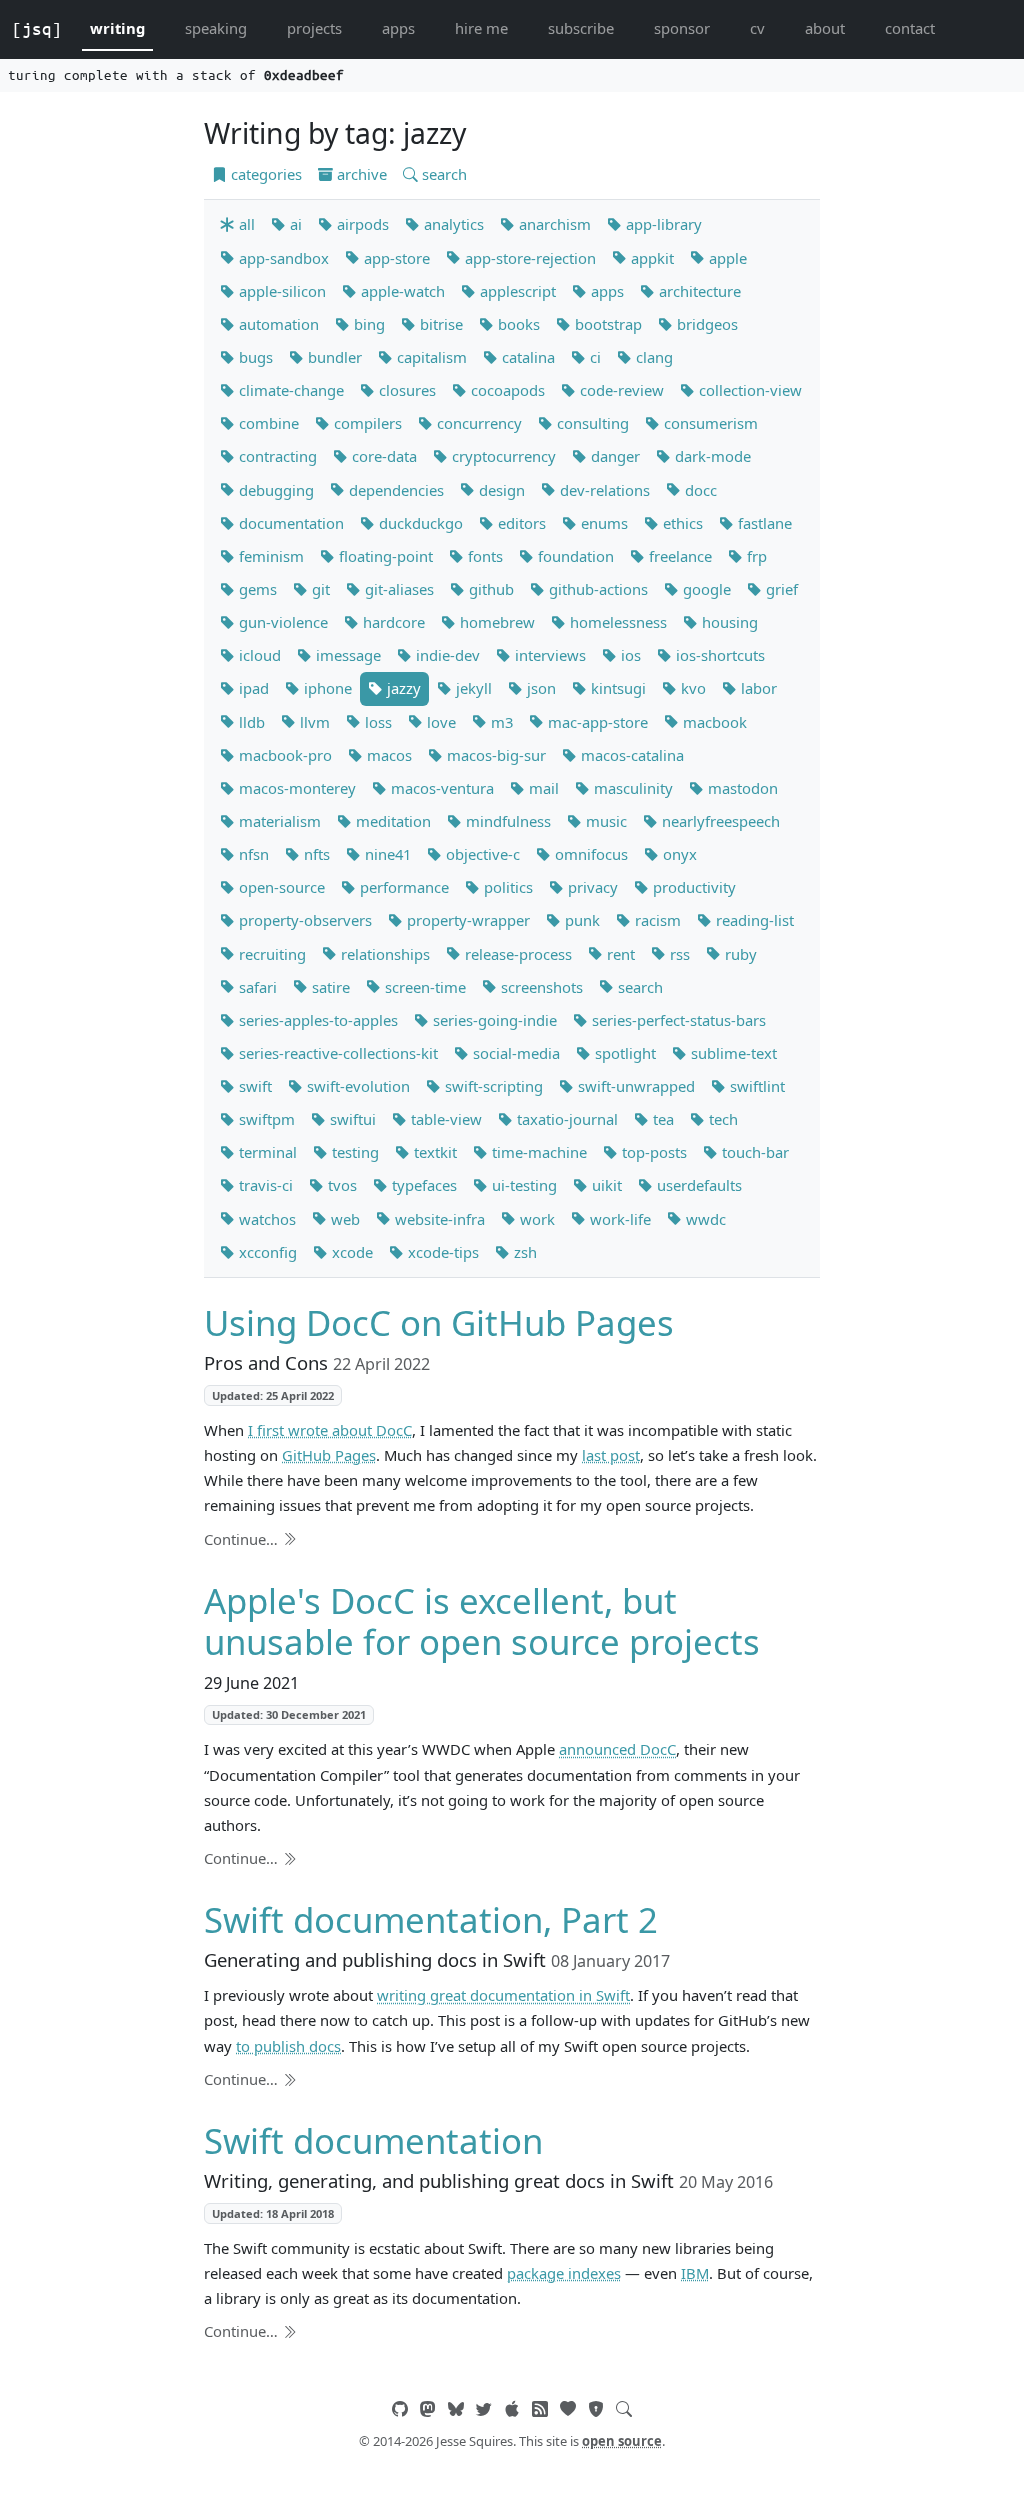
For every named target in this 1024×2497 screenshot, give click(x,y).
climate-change (289, 390)
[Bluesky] (456, 2409)
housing (728, 622)
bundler (333, 357)
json (539, 688)
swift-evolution (356, 1086)
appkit (650, 258)
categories (264, 174)
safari (256, 987)
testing (353, 1152)
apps (398, 28)
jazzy (402, 688)
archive (360, 174)
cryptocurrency (502, 456)
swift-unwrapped (634, 1086)
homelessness (616, 622)
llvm (313, 722)
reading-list (753, 920)
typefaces (422, 1185)
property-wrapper (466, 920)
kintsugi (616, 688)
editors (520, 523)
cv (757, 28)
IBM (695, 2273)
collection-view (748, 390)
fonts (483, 556)
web (343, 1219)
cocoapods (506, 390)
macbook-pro (283, 755)
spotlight (623, 1053)
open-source (280, 887)
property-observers (303, 920)
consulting (591, 423)
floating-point (384, 556)
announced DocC (617, 1749)
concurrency (477, 423)
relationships (383, 954)
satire (329, 987)
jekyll (472, 688)
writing (117, 28)
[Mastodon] (428, 2409)
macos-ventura (440, 788)
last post (611, 1455)
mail (542, 788)
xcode (350, 1252)
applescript (516, 291)
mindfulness (506, 821)
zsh (523, 1252)
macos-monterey (295, 788)
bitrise (439, 324)
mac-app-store (596, 722)
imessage (346, 655)
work (535, 1219)
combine (267, 423)
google (705, 589)
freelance (678, 556)
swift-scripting (492, 1086)
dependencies (394, 490)
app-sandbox (282, 258)
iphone (326, 688)
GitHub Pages (329, 1455)
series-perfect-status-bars (677, 1020)
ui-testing (522, 1185)
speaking (216, 28)
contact (910, 28)
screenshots (540, 987)
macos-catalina (630, 755)
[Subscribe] (540, 2409)
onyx (678, 854)
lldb (250, 722)
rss (678, 954)
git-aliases (397, 589)
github (489, 589)
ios (629, 655)
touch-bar (753, 1152)
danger (613, 456)
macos (387, 755)
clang (652, 357)
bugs (254, 357)
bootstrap (606, 324)
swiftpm (265, 1119)
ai (294, 224)
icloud (258, 655)
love (439, 722)
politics (506, 887)
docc (699, 490)
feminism (269, 556)
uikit (605, 1185)
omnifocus (589, 854)
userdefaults (697, 1185)
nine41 (386, 854)
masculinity (631, 788)
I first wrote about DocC (330, 1430)
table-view (444, 1119)
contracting (276, 456)
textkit (433, 1152)
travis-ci (264, 1185)
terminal (266, 1152)
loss (376, 722)
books (517, 324)
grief (780, 589)
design (500, 490)
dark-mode (711, 456)
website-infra (438, 1219)
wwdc (704, 1219)
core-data (382, 456)
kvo (691, 688)
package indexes (564, 2273)
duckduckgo (419, 523)
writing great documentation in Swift (503, 1995)
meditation (391, 821)
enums (602, 523)
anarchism (553, 224)
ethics (681, 523)
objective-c (481, 854)
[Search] (624, 2409)
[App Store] (512, 2409)
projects (314, 28)
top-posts (652, 1152)
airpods (361, 224)
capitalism (430, 357)
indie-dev (446, 655)
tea (661, 1119)
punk (580, 920)
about (825, 28)
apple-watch (401, 291)
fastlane (763, 523)
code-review (620, 390)
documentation (289, 523)
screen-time (423, 987)
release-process (516, 954)
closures (405, 390)
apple (726, 258)
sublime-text (732, 1053)
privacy (591, 887)
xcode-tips (441, 1252)
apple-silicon (280, 291)
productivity (692, 887)
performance (402, 887)
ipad (252, 688)
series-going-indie (493, 1020)
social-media (514, 1053)
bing (367, 324)
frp (755, 556)
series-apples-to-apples (316, 1020)
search (442, 174)
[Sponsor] (568, 2409)
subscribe (581, 28)
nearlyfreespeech (719, 821)
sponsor (682, 28)
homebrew (495, 622)
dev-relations (603, 490)
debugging (274, 490)
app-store (395, 258)
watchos (265, 1219)
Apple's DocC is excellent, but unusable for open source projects (482, 1621)
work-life (618, 1219)
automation (277, 324)
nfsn (252, 854)
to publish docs (288, 2046)
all (245, 224)
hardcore (392, 622)
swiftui (351, 1119)
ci (593, 357)
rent (619, 954)
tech (721, 1119)
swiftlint (755, 1086)
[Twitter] (484, 2409)
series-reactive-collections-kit (336, 1053)
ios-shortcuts (718, 655)
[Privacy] (596, 2409)
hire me (481, 28)
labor (757, 688)
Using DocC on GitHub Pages (439, 1322)
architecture (698, 291)
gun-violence (281, 622)
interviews (548, 655)
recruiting (270, 954)
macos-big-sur (494, 755)
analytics (452, 224)
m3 (500, 722)
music (604, 821)
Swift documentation (373, 2140)
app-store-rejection (528, 258)
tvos (340, 1185)
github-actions (596, 589)
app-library (662, 224)
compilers (366, 423)
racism (656, 920)
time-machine (537, 1152)
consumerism (709, 423)
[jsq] (37, 29)
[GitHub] (400, 2409)
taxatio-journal (565, 1119)
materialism (278, 821)
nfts (315, 854)
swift (253, 1086)
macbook (713, 722)
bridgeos (705, 324)
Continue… (243, 1539)
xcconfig (266, 1252)
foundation (574, 556)
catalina (526, 357)
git (319, 589)
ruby (739, 954)
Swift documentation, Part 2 (431, 1919)
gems (256, 589)
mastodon (741, 788)
